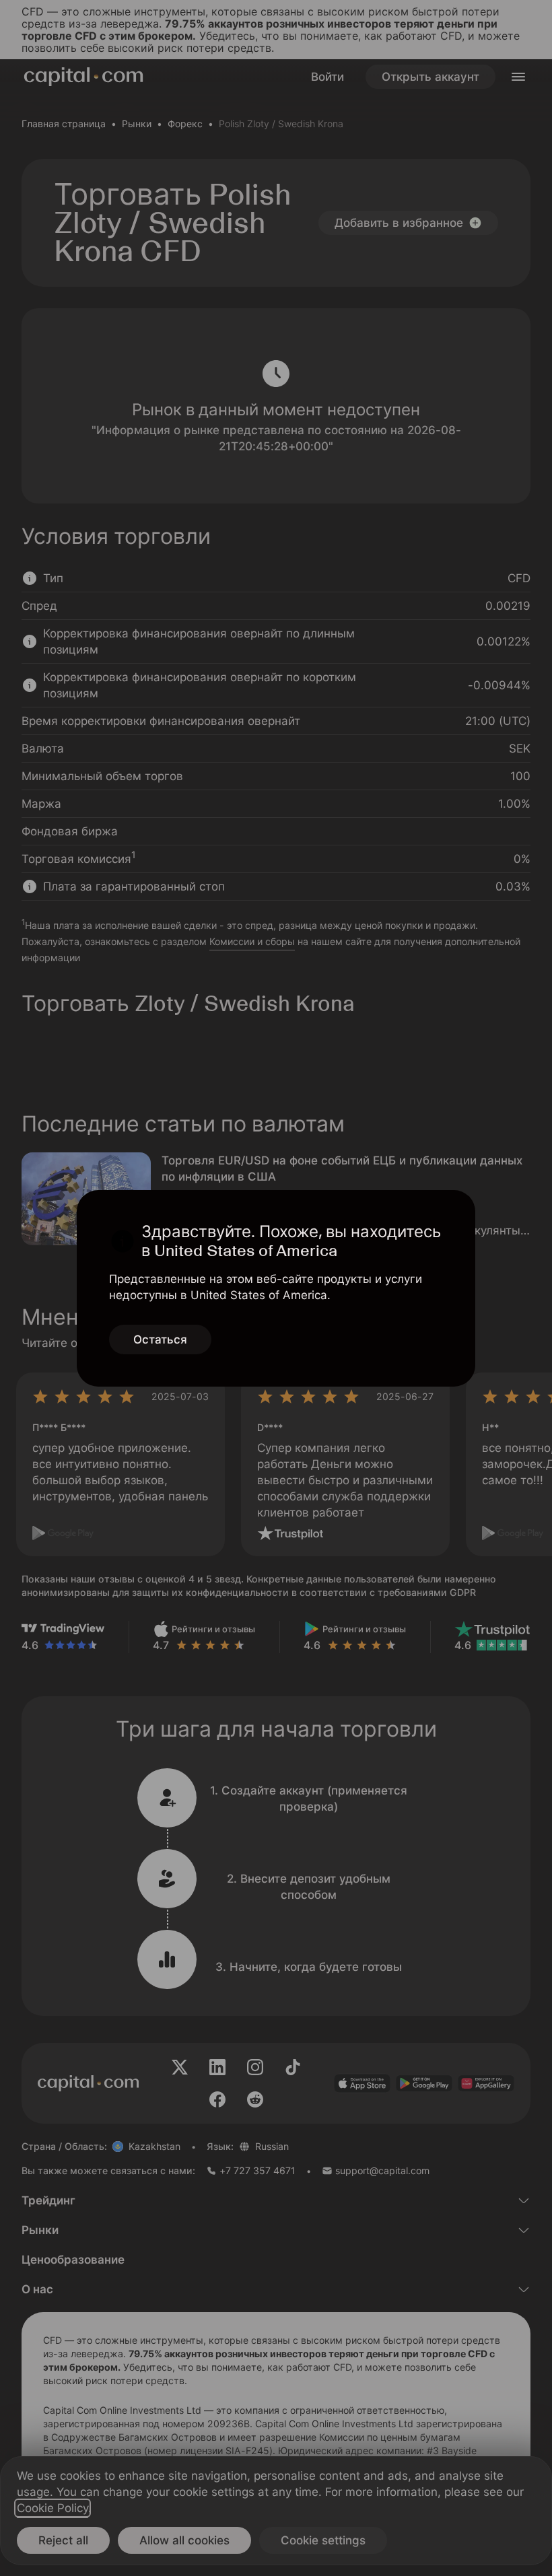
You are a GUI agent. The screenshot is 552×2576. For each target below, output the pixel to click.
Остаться (160, 1339)
